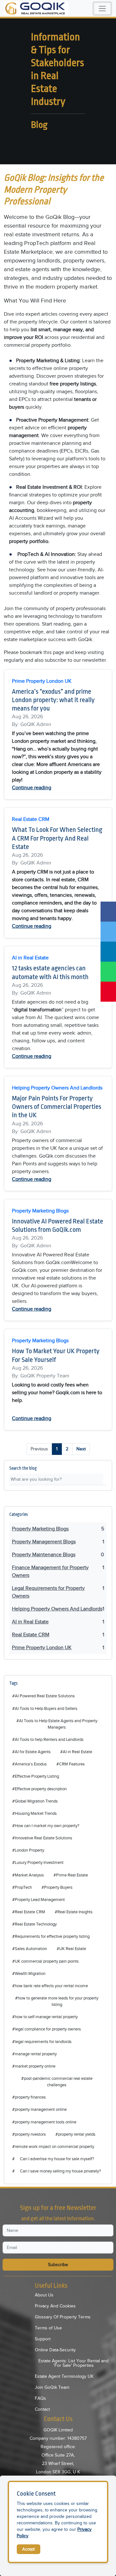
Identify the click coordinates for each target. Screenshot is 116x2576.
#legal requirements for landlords (42, 2042)
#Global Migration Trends (35, 1801)
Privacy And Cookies (55, 2306)
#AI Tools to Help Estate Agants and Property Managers (57, 1724)
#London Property (28, 1850)
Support (43, 2339)
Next (81, 1449)
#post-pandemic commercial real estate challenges (57, 2082)
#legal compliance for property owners (47, 2029)
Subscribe (58, 2264)
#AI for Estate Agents (31, 1752)
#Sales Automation (30, 1949)
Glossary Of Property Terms (63, 2317)
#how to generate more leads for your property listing (57, 2001)
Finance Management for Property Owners (50, 1571)
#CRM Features (71, 1764)
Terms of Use (48, 2328)
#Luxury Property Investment (38, 1863)
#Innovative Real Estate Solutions (42, 1838)
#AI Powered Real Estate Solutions (43, 1696)
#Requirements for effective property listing (51, 1937)
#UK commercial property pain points (45, 1961)
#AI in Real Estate (76, 1752)
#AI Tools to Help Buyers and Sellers (45, 1709)
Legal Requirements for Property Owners (48, 1592)
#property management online (39, 2110)
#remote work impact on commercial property (53, 2147)
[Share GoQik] (108, 912)
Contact (42, 2409)
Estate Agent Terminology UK (64, 2377)
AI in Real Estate (30, 1622)
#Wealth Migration (29, 1974)
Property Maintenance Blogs (44, 1555)
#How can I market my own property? (46, 1826)
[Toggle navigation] (102, 9)
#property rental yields (75, 2134)
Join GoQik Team (52, 2387)
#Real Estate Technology (34, 1924)
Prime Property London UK (42, 1648)
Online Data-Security (55, 2350)
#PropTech (22, 1887)
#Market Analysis (28, 1875)
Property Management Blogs (44, 1542)
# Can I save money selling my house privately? (57, 2171)
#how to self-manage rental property (45, 2017)
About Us (44, 2295)
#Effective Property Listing (36, 1776)
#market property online (34, 2066)
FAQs (40, 2398)
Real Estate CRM (31, 1635)
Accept (29, 2549)
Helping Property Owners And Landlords (57, 1609)
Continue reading (32, 788)
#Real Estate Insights (74, 1912)
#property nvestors (29, 2134)
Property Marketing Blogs (40, 1529)
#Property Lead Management (39, 1900)
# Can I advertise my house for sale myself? (53, 2159)
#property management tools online (44, 2122)
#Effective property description (39, 1789)
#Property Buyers (57, 1887)
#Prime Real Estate (71, 1875)
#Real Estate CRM (29, 1912)
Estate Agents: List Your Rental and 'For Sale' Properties (73, 2363)
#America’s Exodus (29, 1764)
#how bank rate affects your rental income (50, 1986)
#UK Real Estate (71, 1949)
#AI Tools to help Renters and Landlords (48, 1740)
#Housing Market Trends (34, 1814)
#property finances (29, 2097)
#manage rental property (34, 2054)
